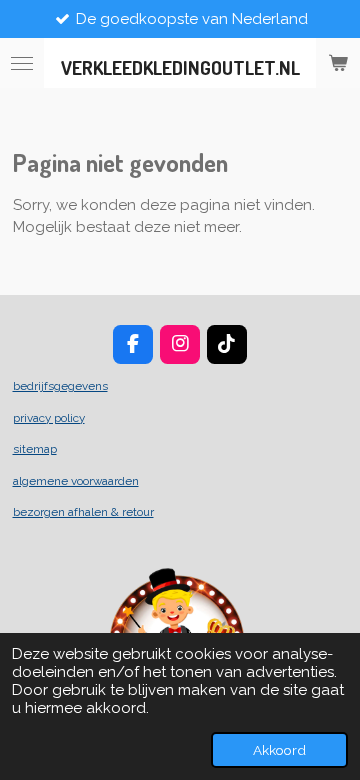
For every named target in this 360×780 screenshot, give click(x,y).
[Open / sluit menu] (22, 63)
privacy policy (49, 418)
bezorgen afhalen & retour (83, 512)
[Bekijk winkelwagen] (338, 63)
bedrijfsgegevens (60, 386)
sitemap (35, 449)
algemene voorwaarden (76, 481)
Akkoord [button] (279, 750)
